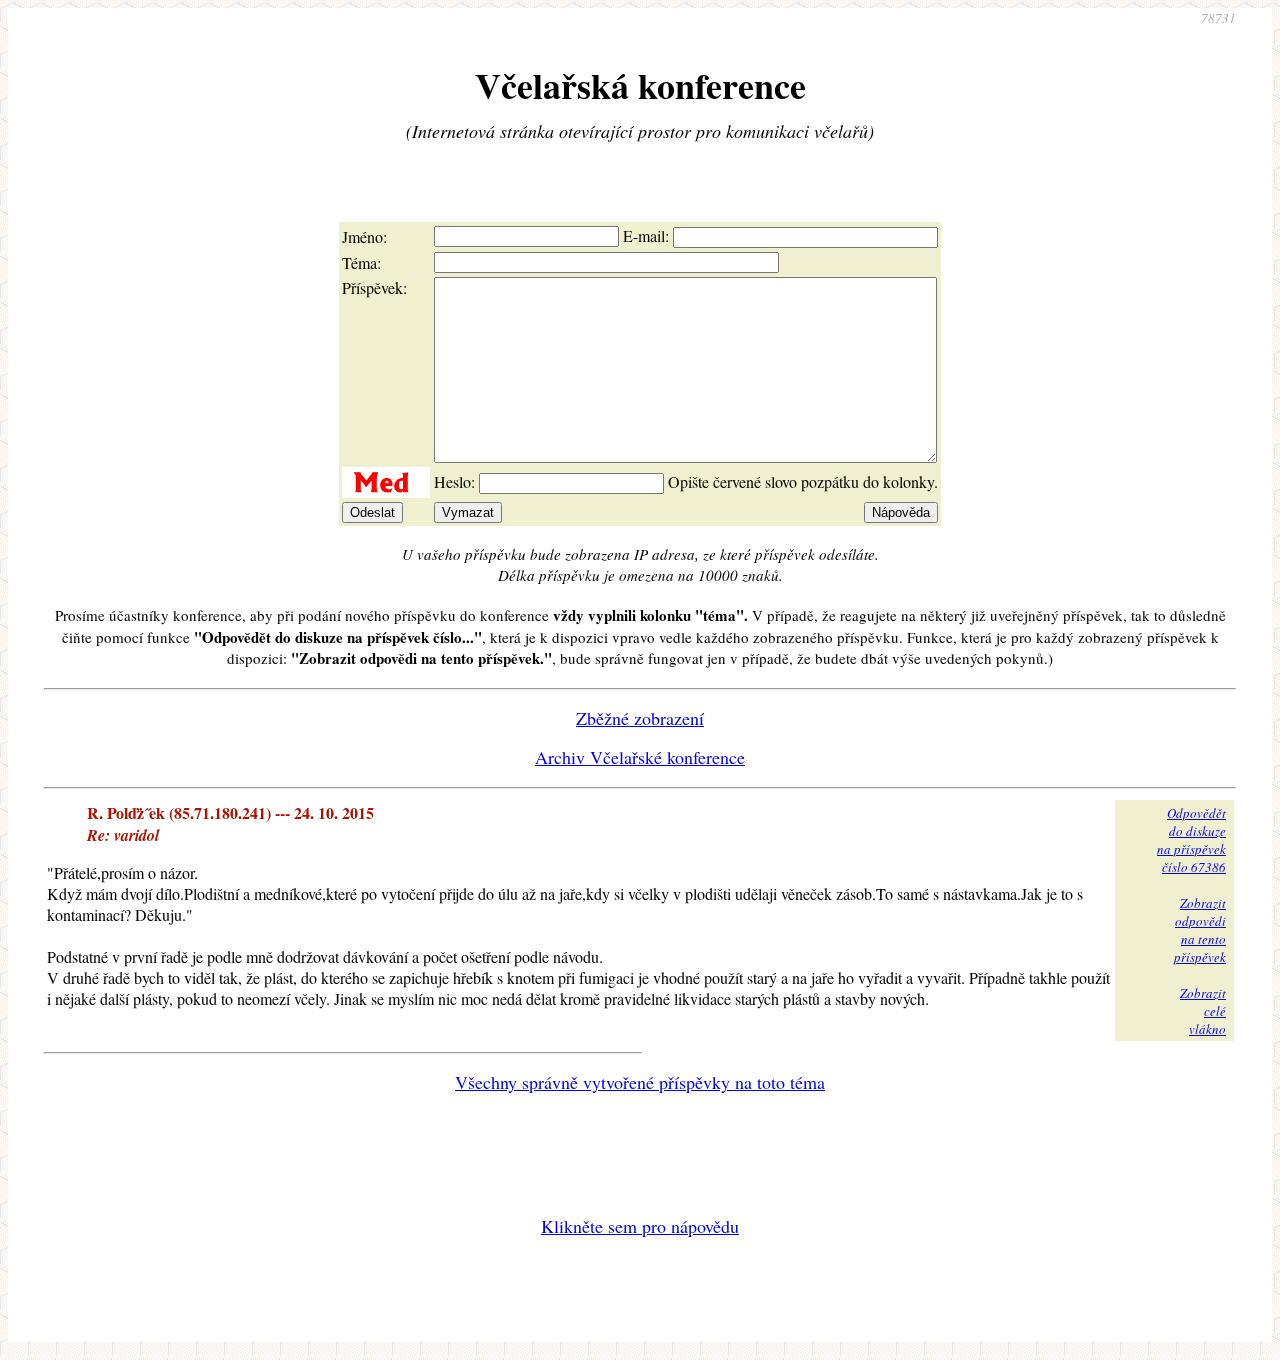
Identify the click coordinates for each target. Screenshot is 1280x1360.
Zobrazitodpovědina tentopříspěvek (1200, 930)
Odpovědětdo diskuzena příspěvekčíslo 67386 (1191, 840)
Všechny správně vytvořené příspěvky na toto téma (640, 1082)
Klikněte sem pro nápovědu (640, 1226)
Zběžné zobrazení (640, 718)
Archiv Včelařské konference (640, 757)
